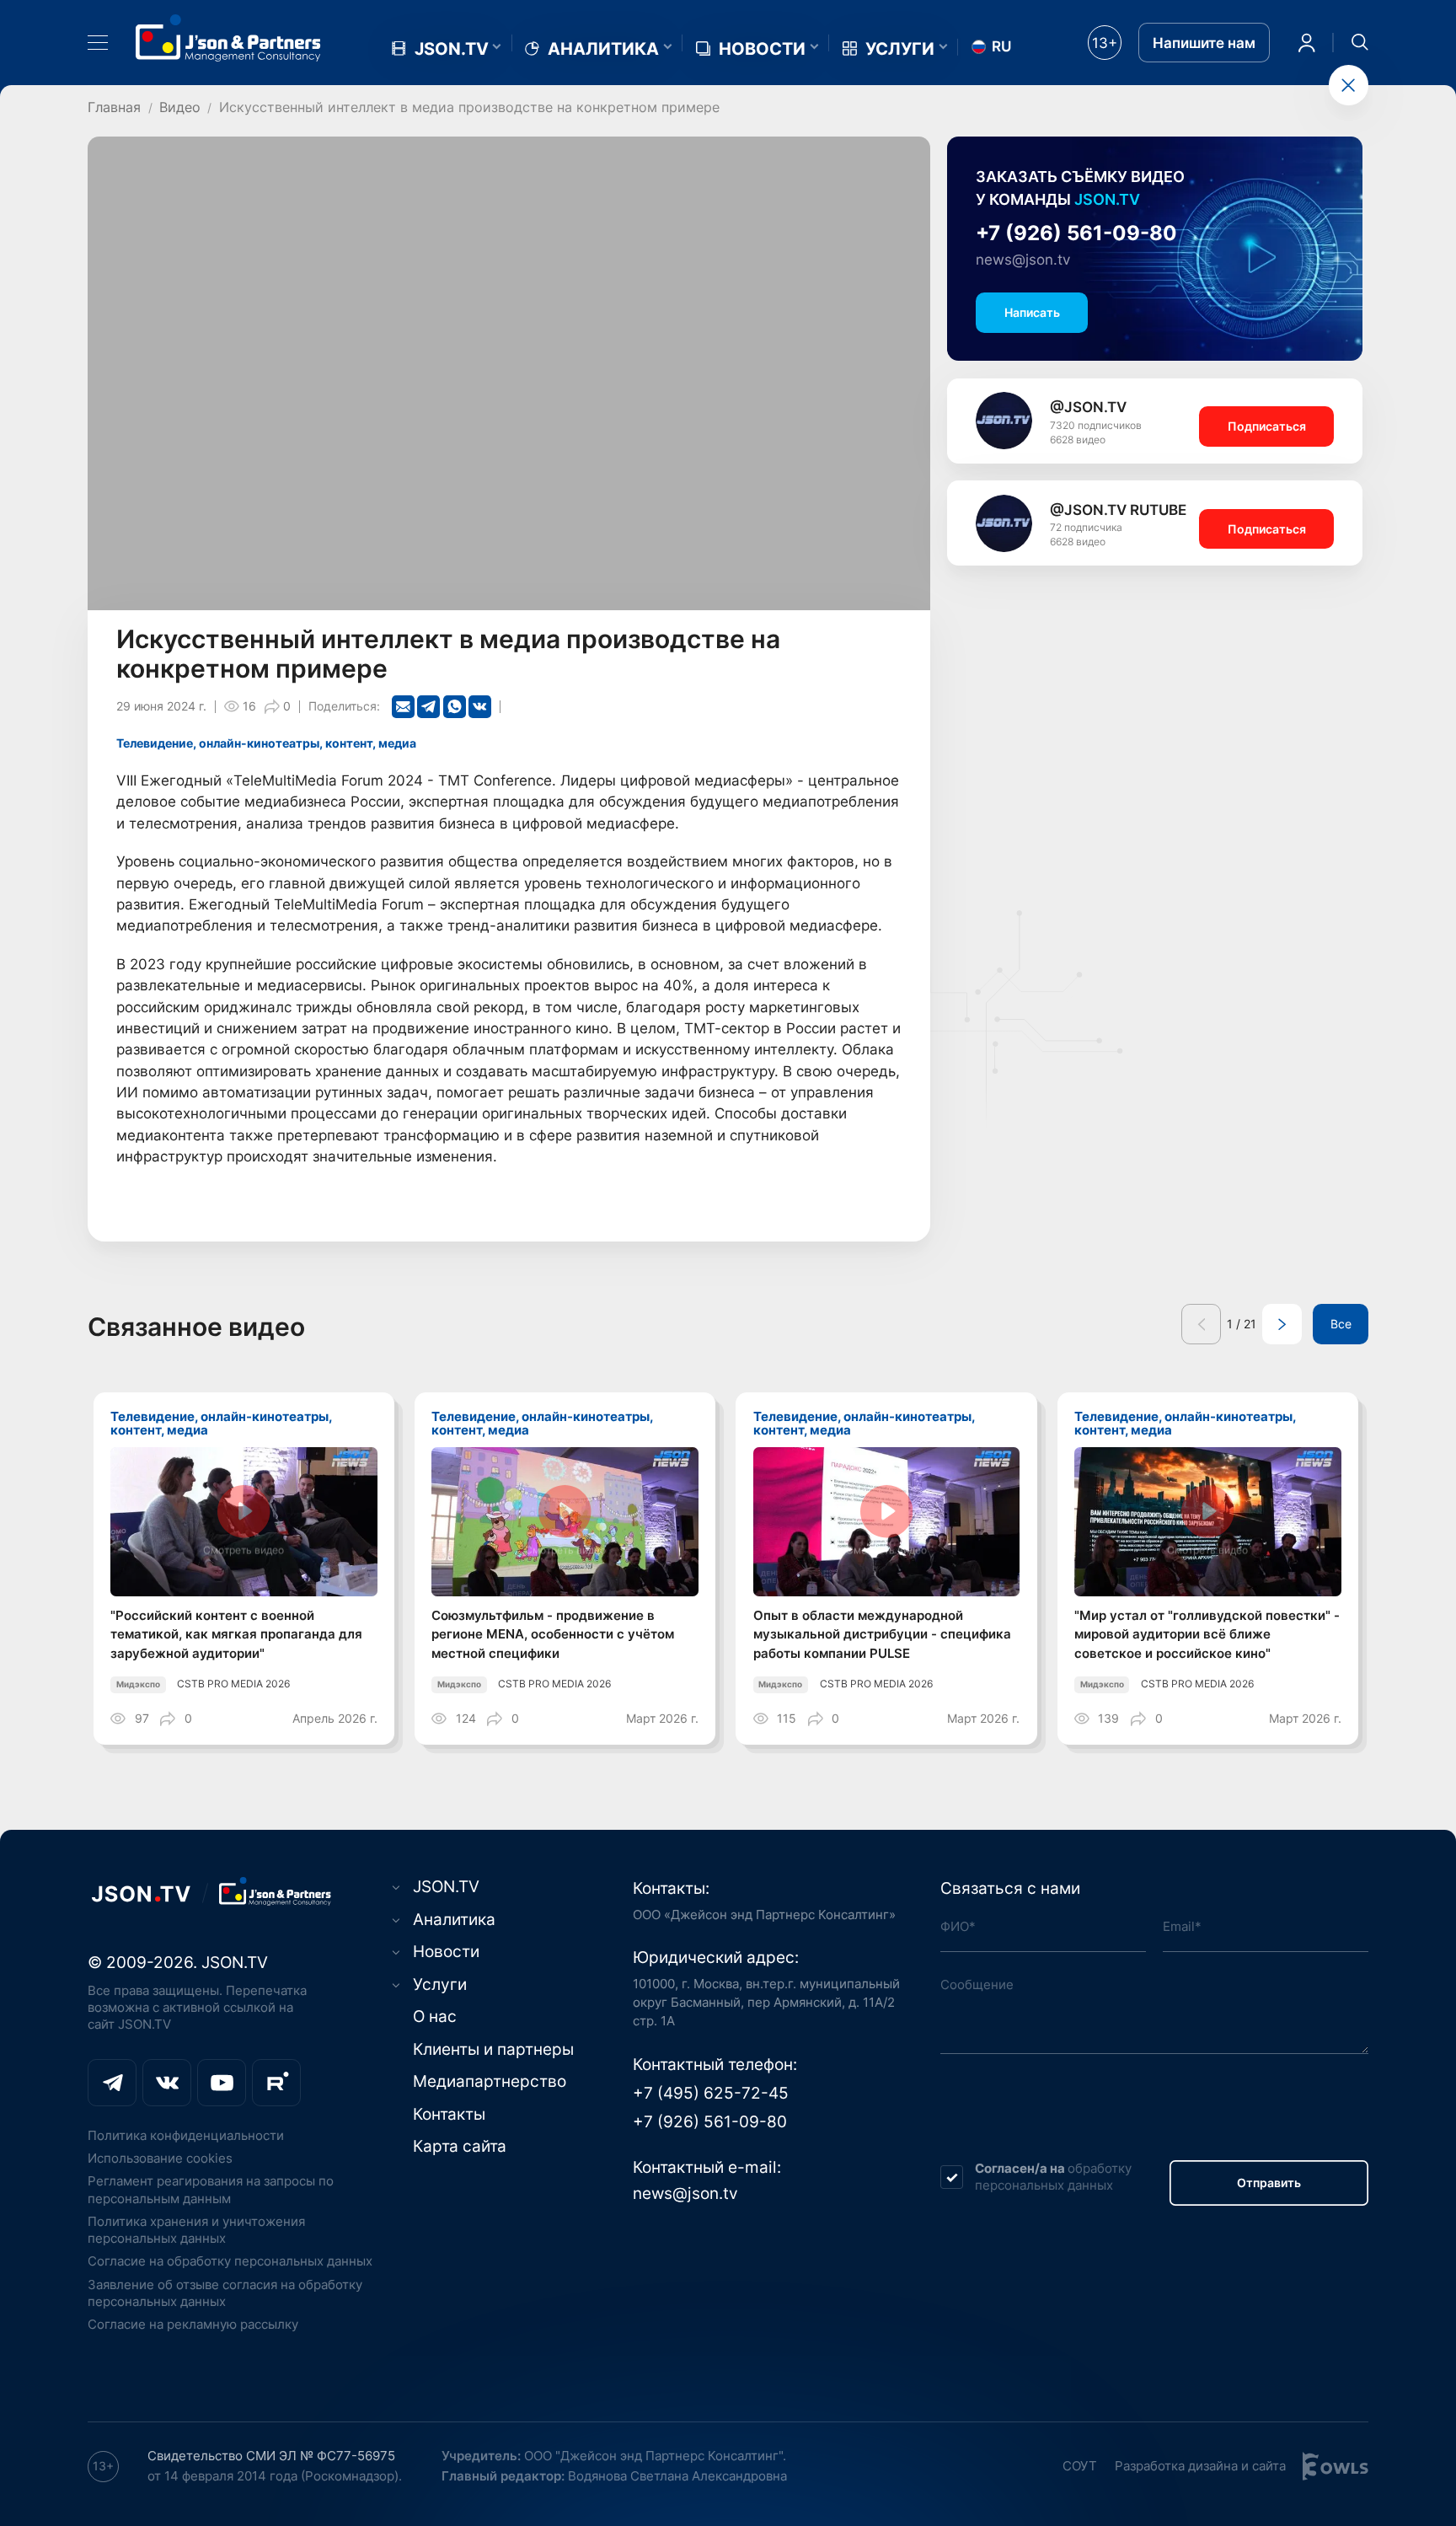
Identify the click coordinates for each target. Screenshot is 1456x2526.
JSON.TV (452, 49)
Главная (114, 107)
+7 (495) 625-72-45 (711, 2093)
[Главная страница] (228, 38)
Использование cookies (160, 2158)
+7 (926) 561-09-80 (1076, 233)
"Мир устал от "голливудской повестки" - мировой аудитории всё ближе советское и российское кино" (1207, 1634)
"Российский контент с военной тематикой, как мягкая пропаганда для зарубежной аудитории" (236, 1634)
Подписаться (1267, 426)
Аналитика (603, 49)
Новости (762, 49)
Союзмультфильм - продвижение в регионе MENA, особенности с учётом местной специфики (553, 1634)
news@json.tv (1023, 260)
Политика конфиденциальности (186, 2135)
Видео (180, 107)
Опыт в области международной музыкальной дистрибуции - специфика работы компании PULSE (882, 1634)
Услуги (900, 49)
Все (1341, 1324)
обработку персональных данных (1053, 2177)
